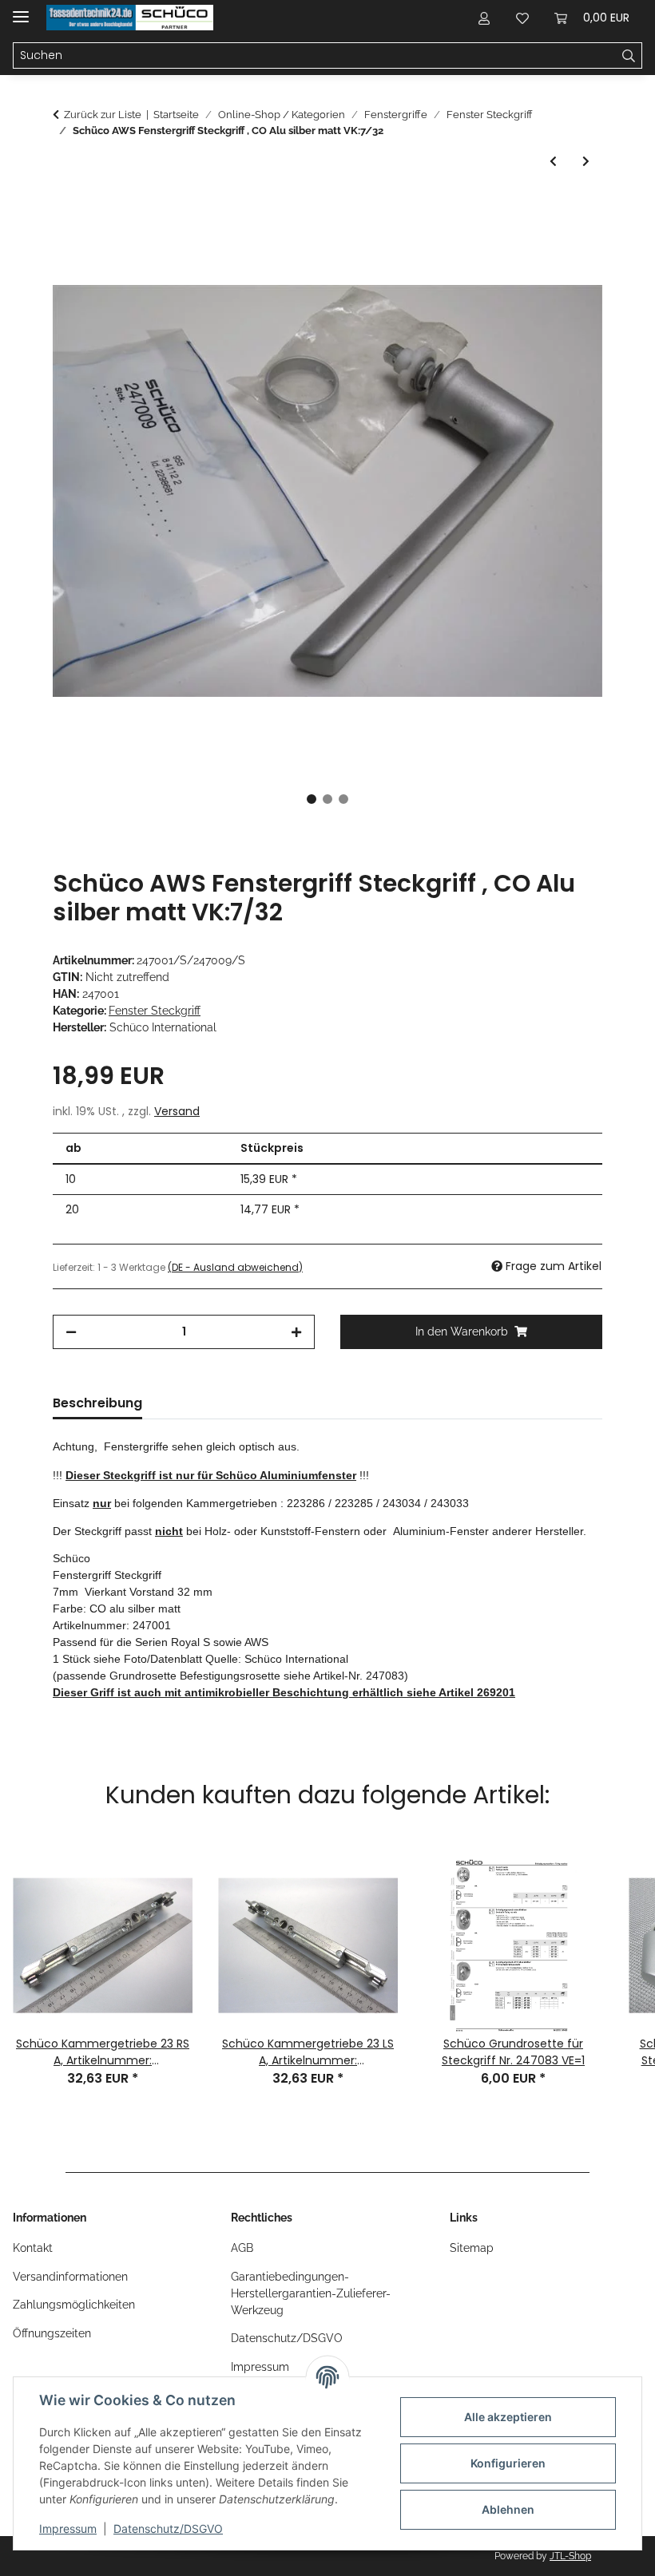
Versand (177, 1111)
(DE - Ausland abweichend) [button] (235, 1267)
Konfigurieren (508, 2463)
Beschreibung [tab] (97, 1403)
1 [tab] (312, 799)
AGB (242, 2248)
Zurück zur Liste (103, 115)
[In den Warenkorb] (65, 208)
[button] (484, 18)
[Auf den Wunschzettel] (569, 247)
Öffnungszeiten (52, 2333)
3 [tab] (343, 799)
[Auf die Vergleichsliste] (527, 247)
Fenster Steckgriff (155, 1011)
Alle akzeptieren (508, 2417)
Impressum (68, 2529)
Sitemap (472, 2248)
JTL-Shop (570, 2556)
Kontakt (33, 2248)
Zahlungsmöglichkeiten (74, 2305)
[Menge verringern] (71, 1332)
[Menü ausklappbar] (21, 10)
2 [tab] (327, 799)
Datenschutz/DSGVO (168, 2529)
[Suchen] (629, 56)
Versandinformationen (70, 2277)
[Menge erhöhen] (296, 1332)
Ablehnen (508, 2509)
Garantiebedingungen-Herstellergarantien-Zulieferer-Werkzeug (311, 2293)
